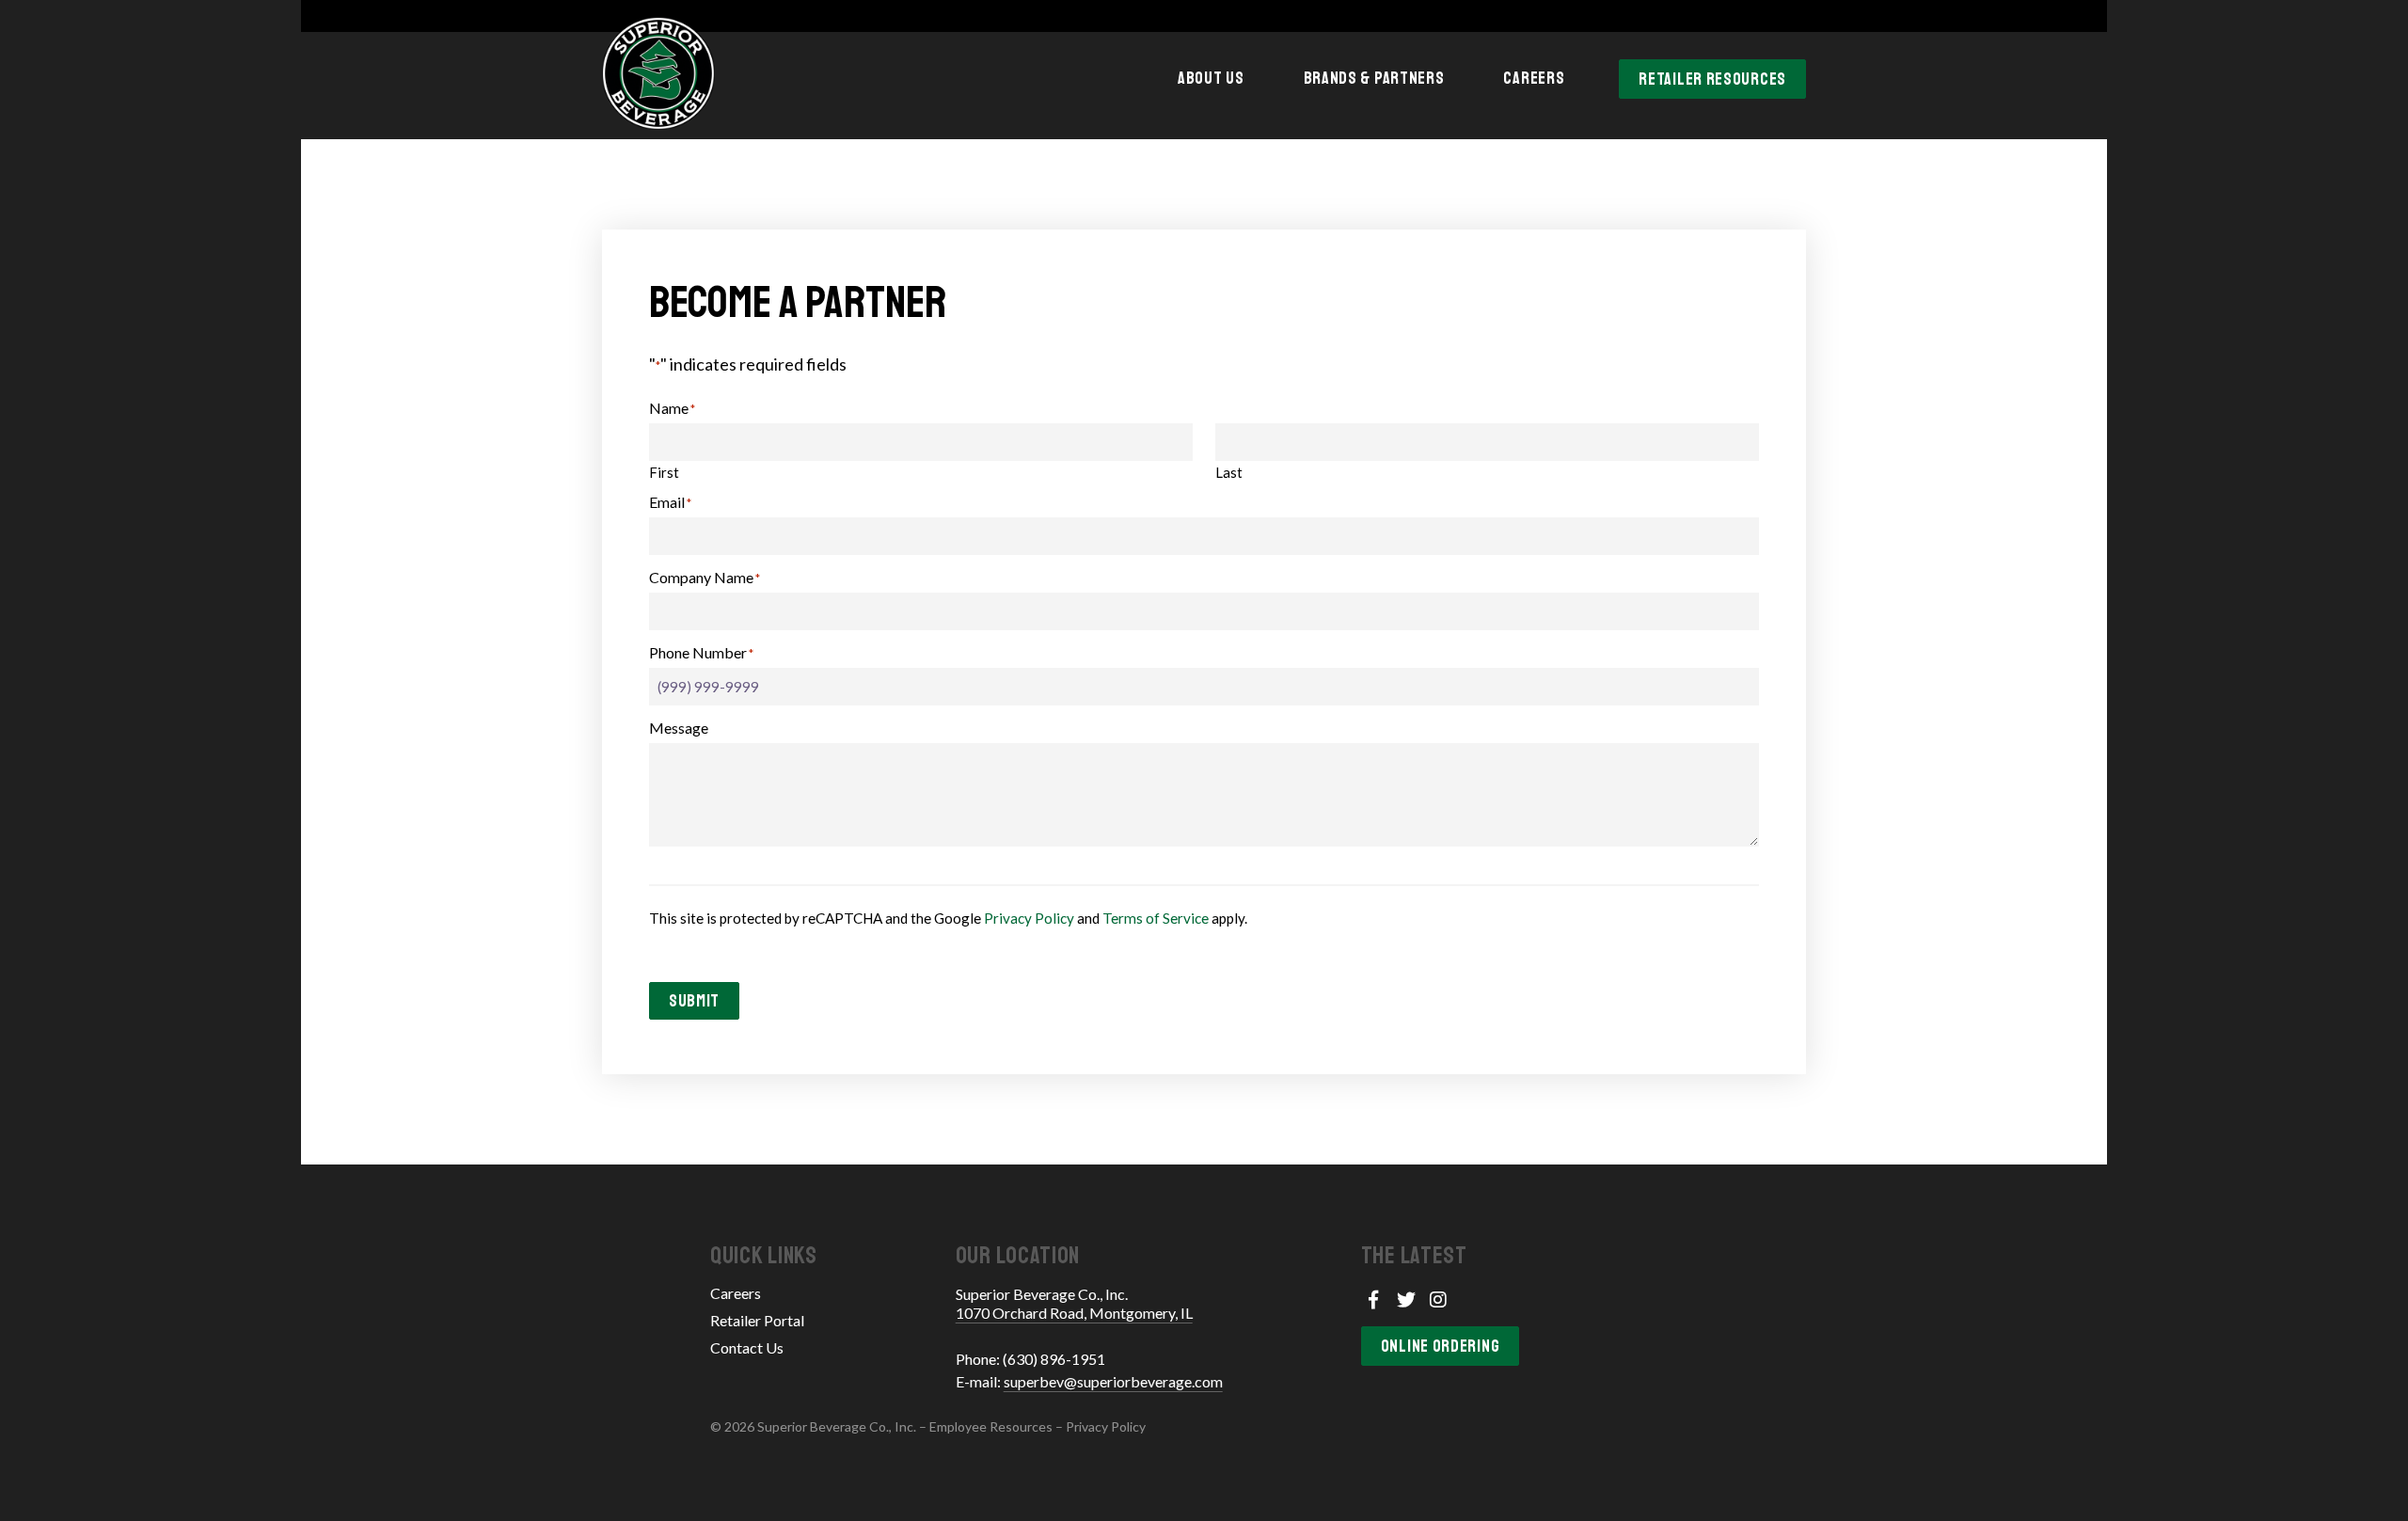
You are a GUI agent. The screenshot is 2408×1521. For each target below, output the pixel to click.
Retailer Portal (757, 1320)
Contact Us (747, 1347)
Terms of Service (1156, 918)
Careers (1534, 78)
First (664, 472)
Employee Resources (991, 1426)
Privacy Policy (1029, 918)
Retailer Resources (1712, 79)
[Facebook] (1374, 1299)
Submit (694, 1001)
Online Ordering (1441, 1346)
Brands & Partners (1374, 78)
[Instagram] (1439, 1299)
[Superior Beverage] (658, 73)
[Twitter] (1406, 1299)
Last (1229, 472)
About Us (1211, 78)
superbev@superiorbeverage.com (1113, 1381)
